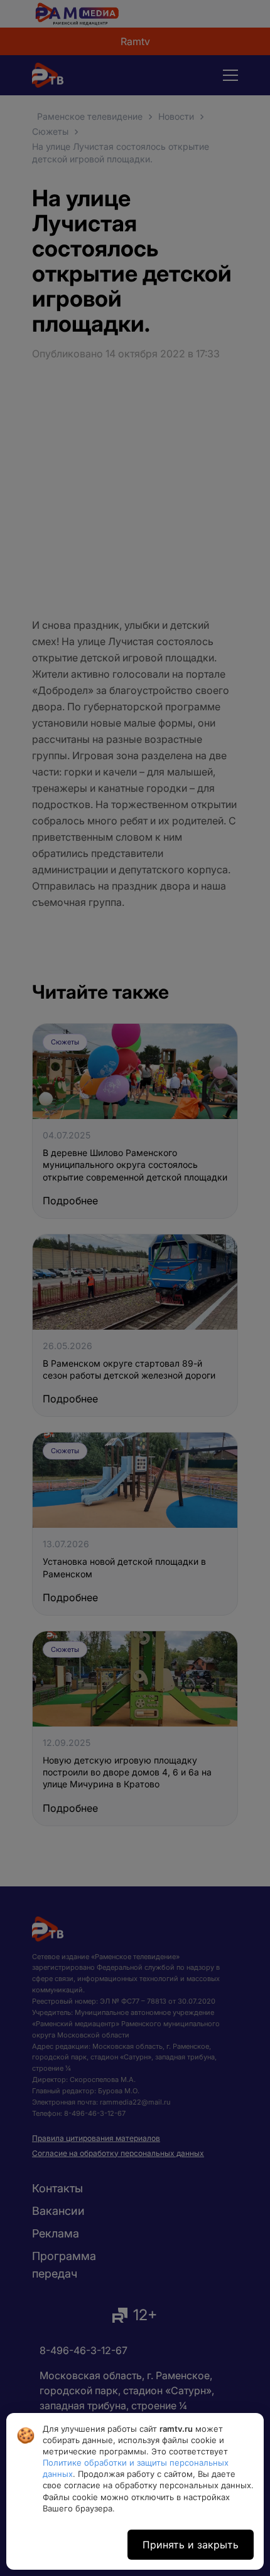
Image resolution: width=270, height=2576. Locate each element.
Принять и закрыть (191, 2545)
